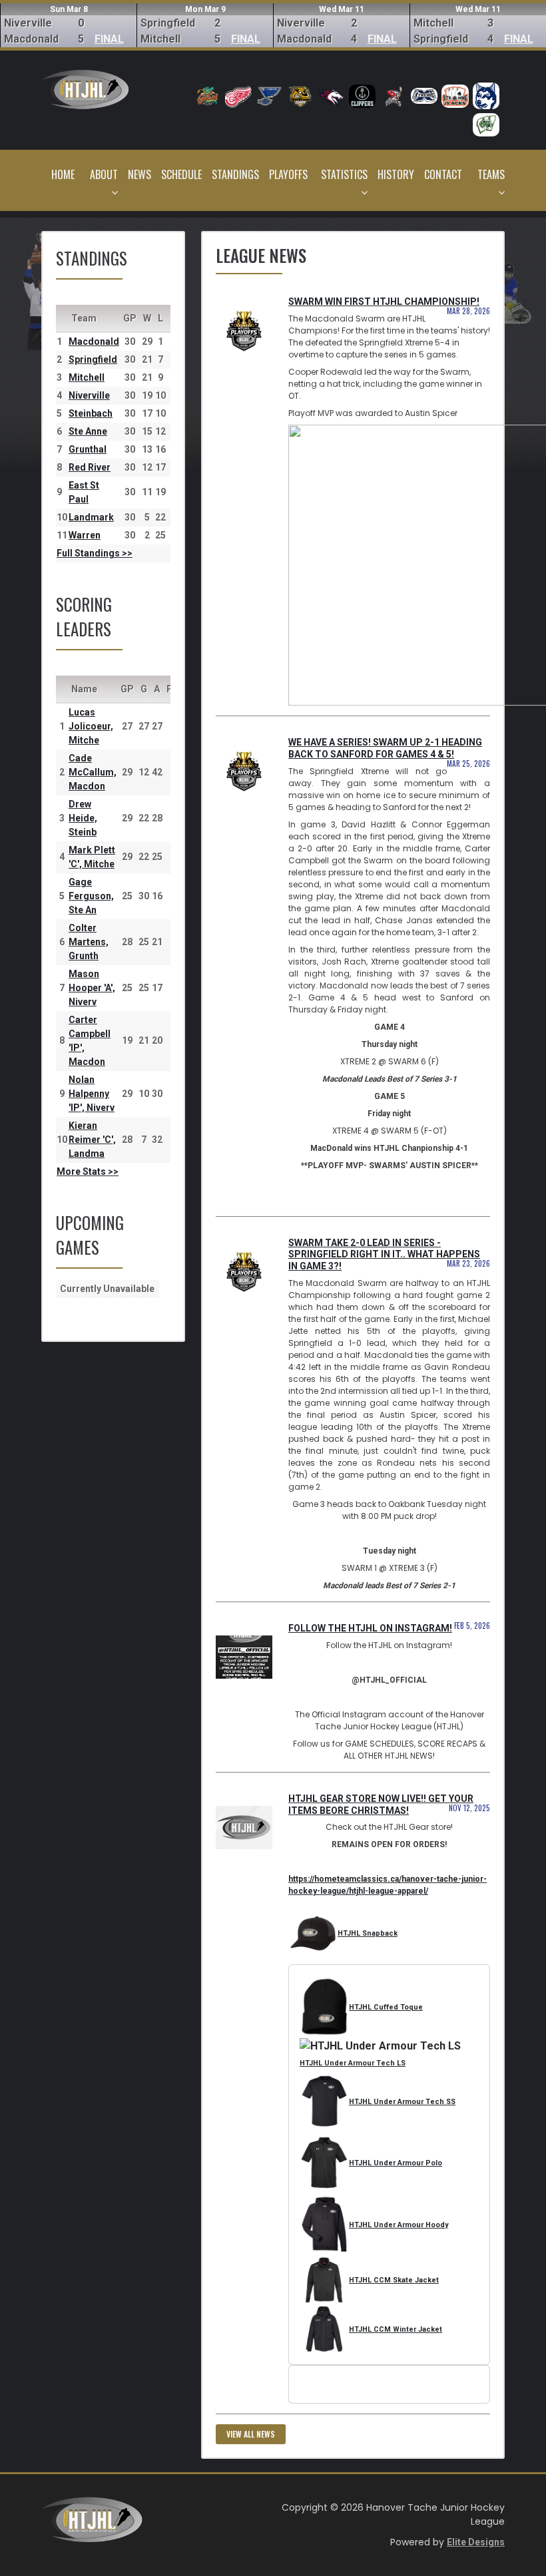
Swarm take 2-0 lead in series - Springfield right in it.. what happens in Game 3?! (384, 1255)
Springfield (93, 359)
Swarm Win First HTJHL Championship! (384, 302)
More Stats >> (88, 1172)
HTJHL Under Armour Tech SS (402, 2102)
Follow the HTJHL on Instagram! (370, 1628)
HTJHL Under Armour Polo (396, 2163)
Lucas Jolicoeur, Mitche (91, 726)
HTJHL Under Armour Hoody (399, 2225)
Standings (235, 174)
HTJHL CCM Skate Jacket (394, 2280)
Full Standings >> (95, 553)
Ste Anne (88, 431)
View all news (251, 2434)
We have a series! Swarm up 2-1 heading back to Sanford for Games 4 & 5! (385, 748)
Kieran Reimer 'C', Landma (92, 1140)
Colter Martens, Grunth (89, 942)
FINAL (109, 39)
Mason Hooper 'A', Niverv (92, 988)
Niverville (89, 395)
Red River (90, 467)
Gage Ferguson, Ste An (91, 896)
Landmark (91, 517)
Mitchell (87, 377)
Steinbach (91, 413)
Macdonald (94, 341)
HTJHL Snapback (368, 1933)
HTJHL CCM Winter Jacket (396, 2329)
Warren (85, 535)
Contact (443, 174)
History (396, 174)
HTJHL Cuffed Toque (386, 2007)
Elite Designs (476, 2542)
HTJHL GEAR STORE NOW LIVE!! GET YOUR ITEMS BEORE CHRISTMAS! (381, 1805)
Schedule (181, 174)
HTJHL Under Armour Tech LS (353, 2063)
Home (63, 174)
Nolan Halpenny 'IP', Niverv (92, 1094)
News (139, 174)
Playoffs (288, 174)
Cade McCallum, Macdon (93, 772)
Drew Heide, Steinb (83, 818)
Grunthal (88, 449)
